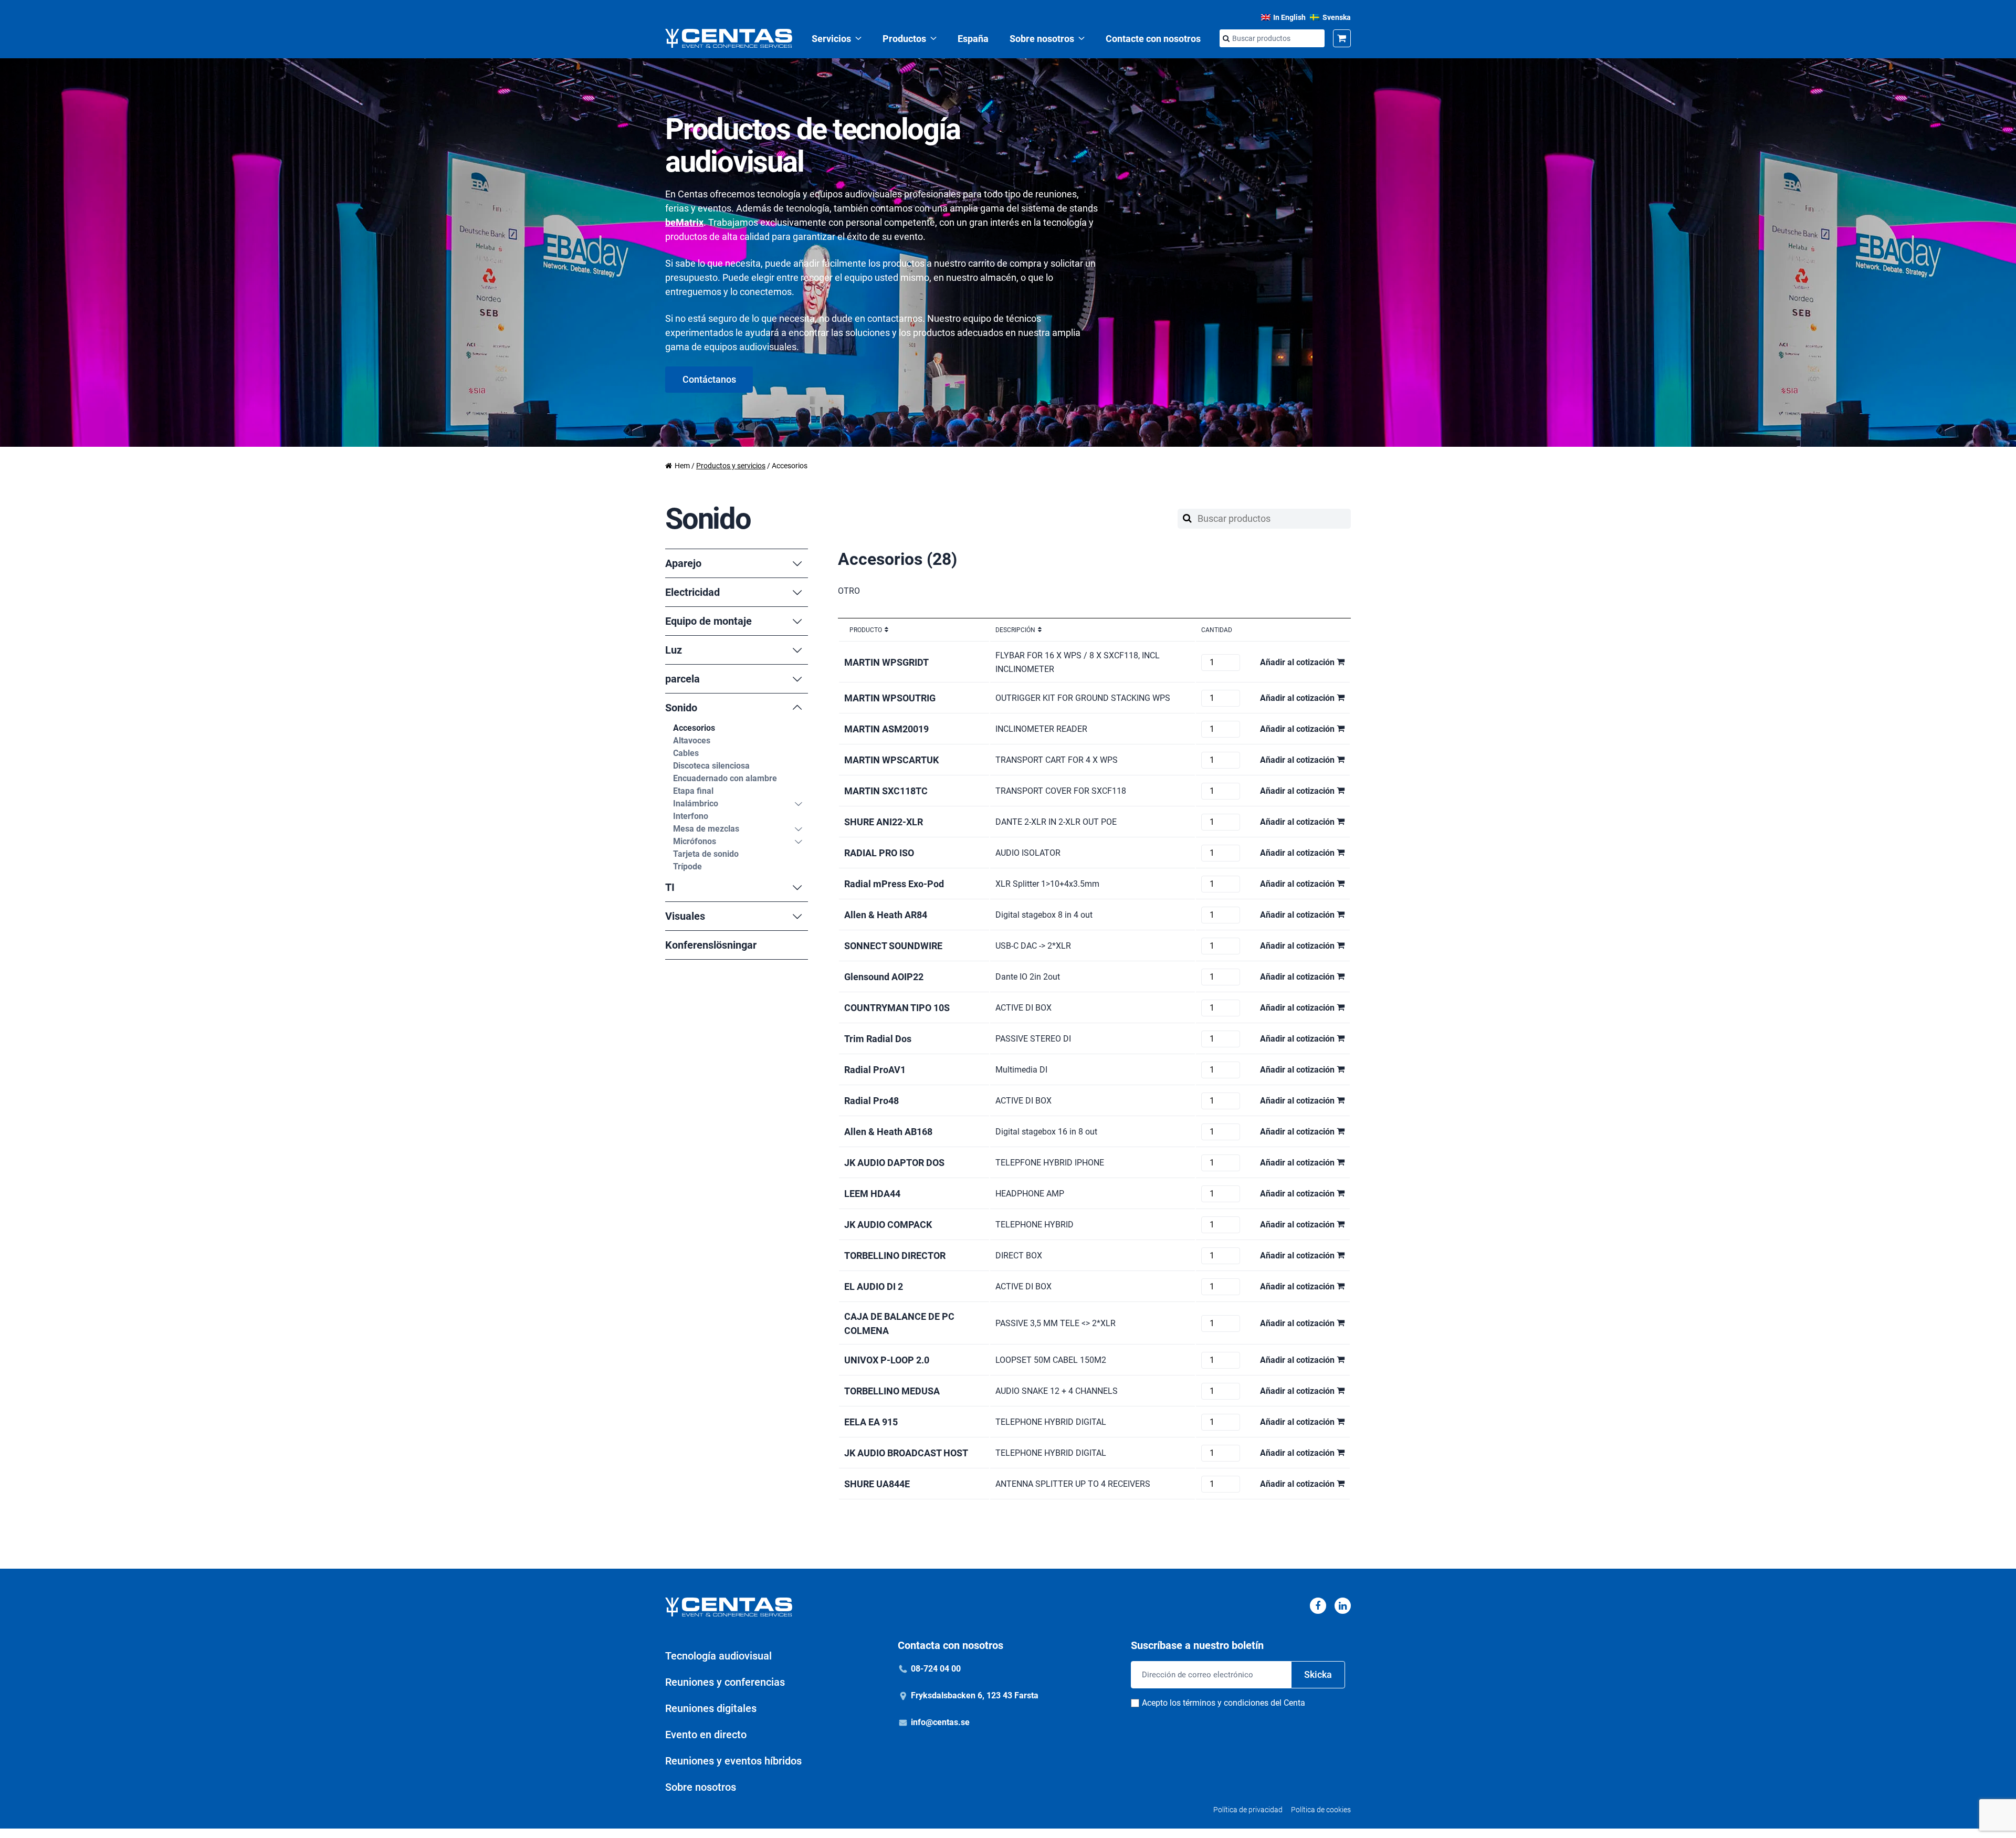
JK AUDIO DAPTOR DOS (894, 1163)
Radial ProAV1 (875, 1070)
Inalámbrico (696, 804)
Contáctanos (709, 379)
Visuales (685, 916)
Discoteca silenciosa (711, 766)
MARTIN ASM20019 (886, 729)
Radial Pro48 (871, 1101)
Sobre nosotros (1042, 39)
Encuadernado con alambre (725, 778)
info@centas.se (940, 1722)
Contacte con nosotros (1153, 39)
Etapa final (693, 791)
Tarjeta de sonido (706, 854)
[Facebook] (1318, 1606)
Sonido (681, 708)
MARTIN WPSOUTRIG (890, 698)
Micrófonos (695, 841)
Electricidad (692, 592)
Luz (674, 650)
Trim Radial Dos (878, 1039)
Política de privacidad (1248, 1810)
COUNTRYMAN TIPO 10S (897, 1008)
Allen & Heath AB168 (888, 1132)
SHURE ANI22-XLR (884, 822)
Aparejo (683, 563)
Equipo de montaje (708, 621)
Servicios (831, 39)
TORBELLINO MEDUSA (892, 1391)
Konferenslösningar (711, 945)
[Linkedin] (1343, 1606)
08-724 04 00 (936, 1669)
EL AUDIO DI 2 (874, 1286)
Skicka (1318, 1674)
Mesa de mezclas (706, 829)
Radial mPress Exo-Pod (894, 884)
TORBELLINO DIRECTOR (895, 1256)
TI (670, 887)
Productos (904, 39)
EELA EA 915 (871, 1422)
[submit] (1226, 39)
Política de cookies (1321, 1810)
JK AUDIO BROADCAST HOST (906, 1453)
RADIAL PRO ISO (879, 853)
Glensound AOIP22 (884, 977)
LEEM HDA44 (872, 1194)
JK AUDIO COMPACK (888, 1225)
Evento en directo (706, 1735)
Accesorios (694, 728)
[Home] (729, 38)
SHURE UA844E (877, 1484)
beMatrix (684, 222)
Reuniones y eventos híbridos (733, 1761)
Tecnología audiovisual (718, 1656)
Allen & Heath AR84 (886, 915)
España (973, 39)
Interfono (691, 816)
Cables (686, 753)
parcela (682, 679)
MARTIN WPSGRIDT (886, 662)
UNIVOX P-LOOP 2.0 (887, 1360)
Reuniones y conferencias (725, 1682)
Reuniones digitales (711, 1708)
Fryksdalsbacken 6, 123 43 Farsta (975, 1695)
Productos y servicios (731, 466)
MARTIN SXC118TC (886, 791)
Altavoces (692, 741)
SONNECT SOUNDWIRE (893, 946)
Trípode (687, 867)
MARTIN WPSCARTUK (891, 760)
